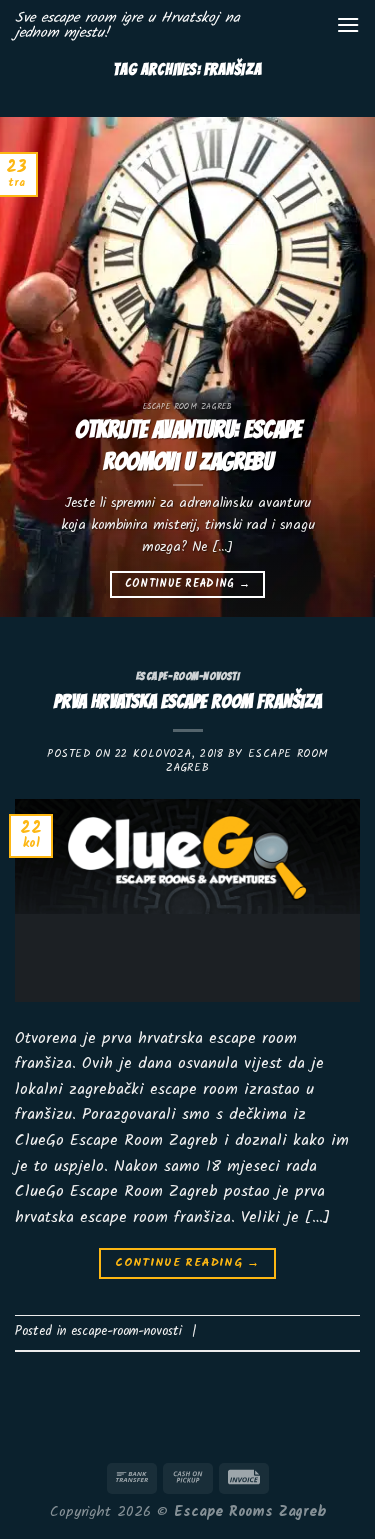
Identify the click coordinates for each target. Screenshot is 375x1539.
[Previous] (33, 367)
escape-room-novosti (188, 676)
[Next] (342, 367)
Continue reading (188, 584)
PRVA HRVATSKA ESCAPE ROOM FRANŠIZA (188, 701)
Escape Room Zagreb (247, 760)
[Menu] (348, 24)
